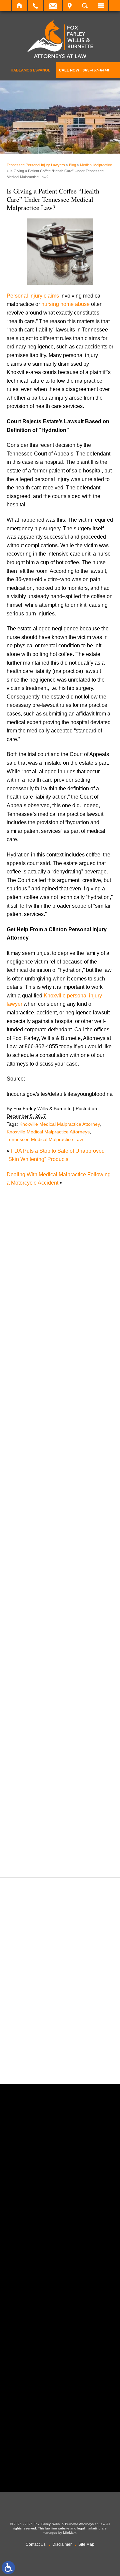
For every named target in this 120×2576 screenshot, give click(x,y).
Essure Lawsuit (31, 1585)
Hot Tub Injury (30, 1636)
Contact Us (36, 2544)
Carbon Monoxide (34, 1509)
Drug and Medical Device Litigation (55, 1568)
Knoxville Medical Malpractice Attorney (59, 1124)
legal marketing (89, 2528)
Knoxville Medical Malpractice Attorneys (48, 1132)
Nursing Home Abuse (39, 1696)
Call (35, 6)
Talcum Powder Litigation (43, 1806)
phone (44, 2232)
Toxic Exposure (31, 1815)
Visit (70, 6)
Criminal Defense (34, 1517)
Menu (101, 6)
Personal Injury (31, 1721)
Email (53, 6)
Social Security (31, 1790)
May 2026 (25, 1397)
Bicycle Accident (33, 1466)
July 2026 (25, 1380)
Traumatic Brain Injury (39, 1823)
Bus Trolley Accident (37, 1483)
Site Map (86, 2544)
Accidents (25, 1449)
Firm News (26, 1611)
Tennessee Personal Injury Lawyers (36, 165)
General (23, 1619)
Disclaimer (62, 2544)
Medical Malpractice (96, 165)
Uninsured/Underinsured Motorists (54, 1840)
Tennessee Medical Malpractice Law (45, 1139)
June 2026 (26, 1388)
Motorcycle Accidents (38, 1671)
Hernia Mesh (28, 1628)
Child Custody (30, 1602)
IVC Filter (24, 1645)
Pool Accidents (31, 1730)
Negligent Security (35, 1687)
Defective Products (36, 1534)
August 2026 (28, 1371)
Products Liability (34, 1764)
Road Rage (27, 1773)
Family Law (27, 1594)
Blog (72, 165)
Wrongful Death (32, 1858)
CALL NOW (84, 70)
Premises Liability (34, 1747)
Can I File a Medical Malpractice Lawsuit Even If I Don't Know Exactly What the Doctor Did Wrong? (61, 1316)
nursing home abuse (65, 304)
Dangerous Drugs (34, 1526)
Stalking (23, 1798)
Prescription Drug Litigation (45, 1755)
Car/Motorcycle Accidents (43, 1500)
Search (85, 6)
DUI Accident (29, 1577)
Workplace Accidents (38, 1849)
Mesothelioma (30, 1662)
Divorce (22, 1551)
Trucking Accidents (36, 1832)
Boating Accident (33, 1475)
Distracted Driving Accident (45, 1543)
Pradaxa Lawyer (33, 1738)
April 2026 (25, 1406)
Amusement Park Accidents (46, 1458)
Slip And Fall (28, 1781)
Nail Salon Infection (36, 1679)
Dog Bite (24, 1560)
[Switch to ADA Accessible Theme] (8, 2568)
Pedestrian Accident (37, 1713)
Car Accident (28, 1492)
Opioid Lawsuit (31, 1704)
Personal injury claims (33, 296)
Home (19, 6)
